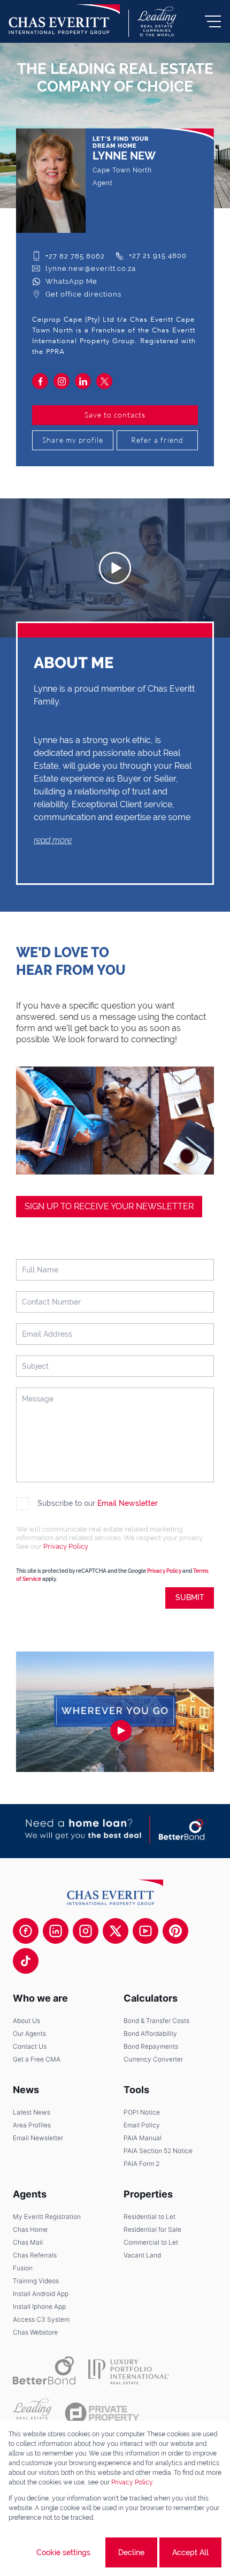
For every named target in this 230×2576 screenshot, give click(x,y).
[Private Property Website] (102, 2413)
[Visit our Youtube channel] (145, 1931)
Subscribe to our (98, 1503)
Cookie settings (63, 2552)
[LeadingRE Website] (32, 2413)
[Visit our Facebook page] (26, 1931)
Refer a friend (157, 440)
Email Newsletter (128, 1503)
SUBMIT (190, 1597)
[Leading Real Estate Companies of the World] (157, 21)
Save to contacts (115, 415)
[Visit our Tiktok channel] (26, 1961)
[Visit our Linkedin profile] (56, 1931)
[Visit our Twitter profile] (116, 1931)
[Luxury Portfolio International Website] (129, 2370)
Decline (131, 2552)
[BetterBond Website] (44, 2370)
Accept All (190, 2552)
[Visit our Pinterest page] (175, 1931)
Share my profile (73, 440)
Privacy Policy (66, 1546)
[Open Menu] (213, 21)
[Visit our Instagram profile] (86, 1931)
